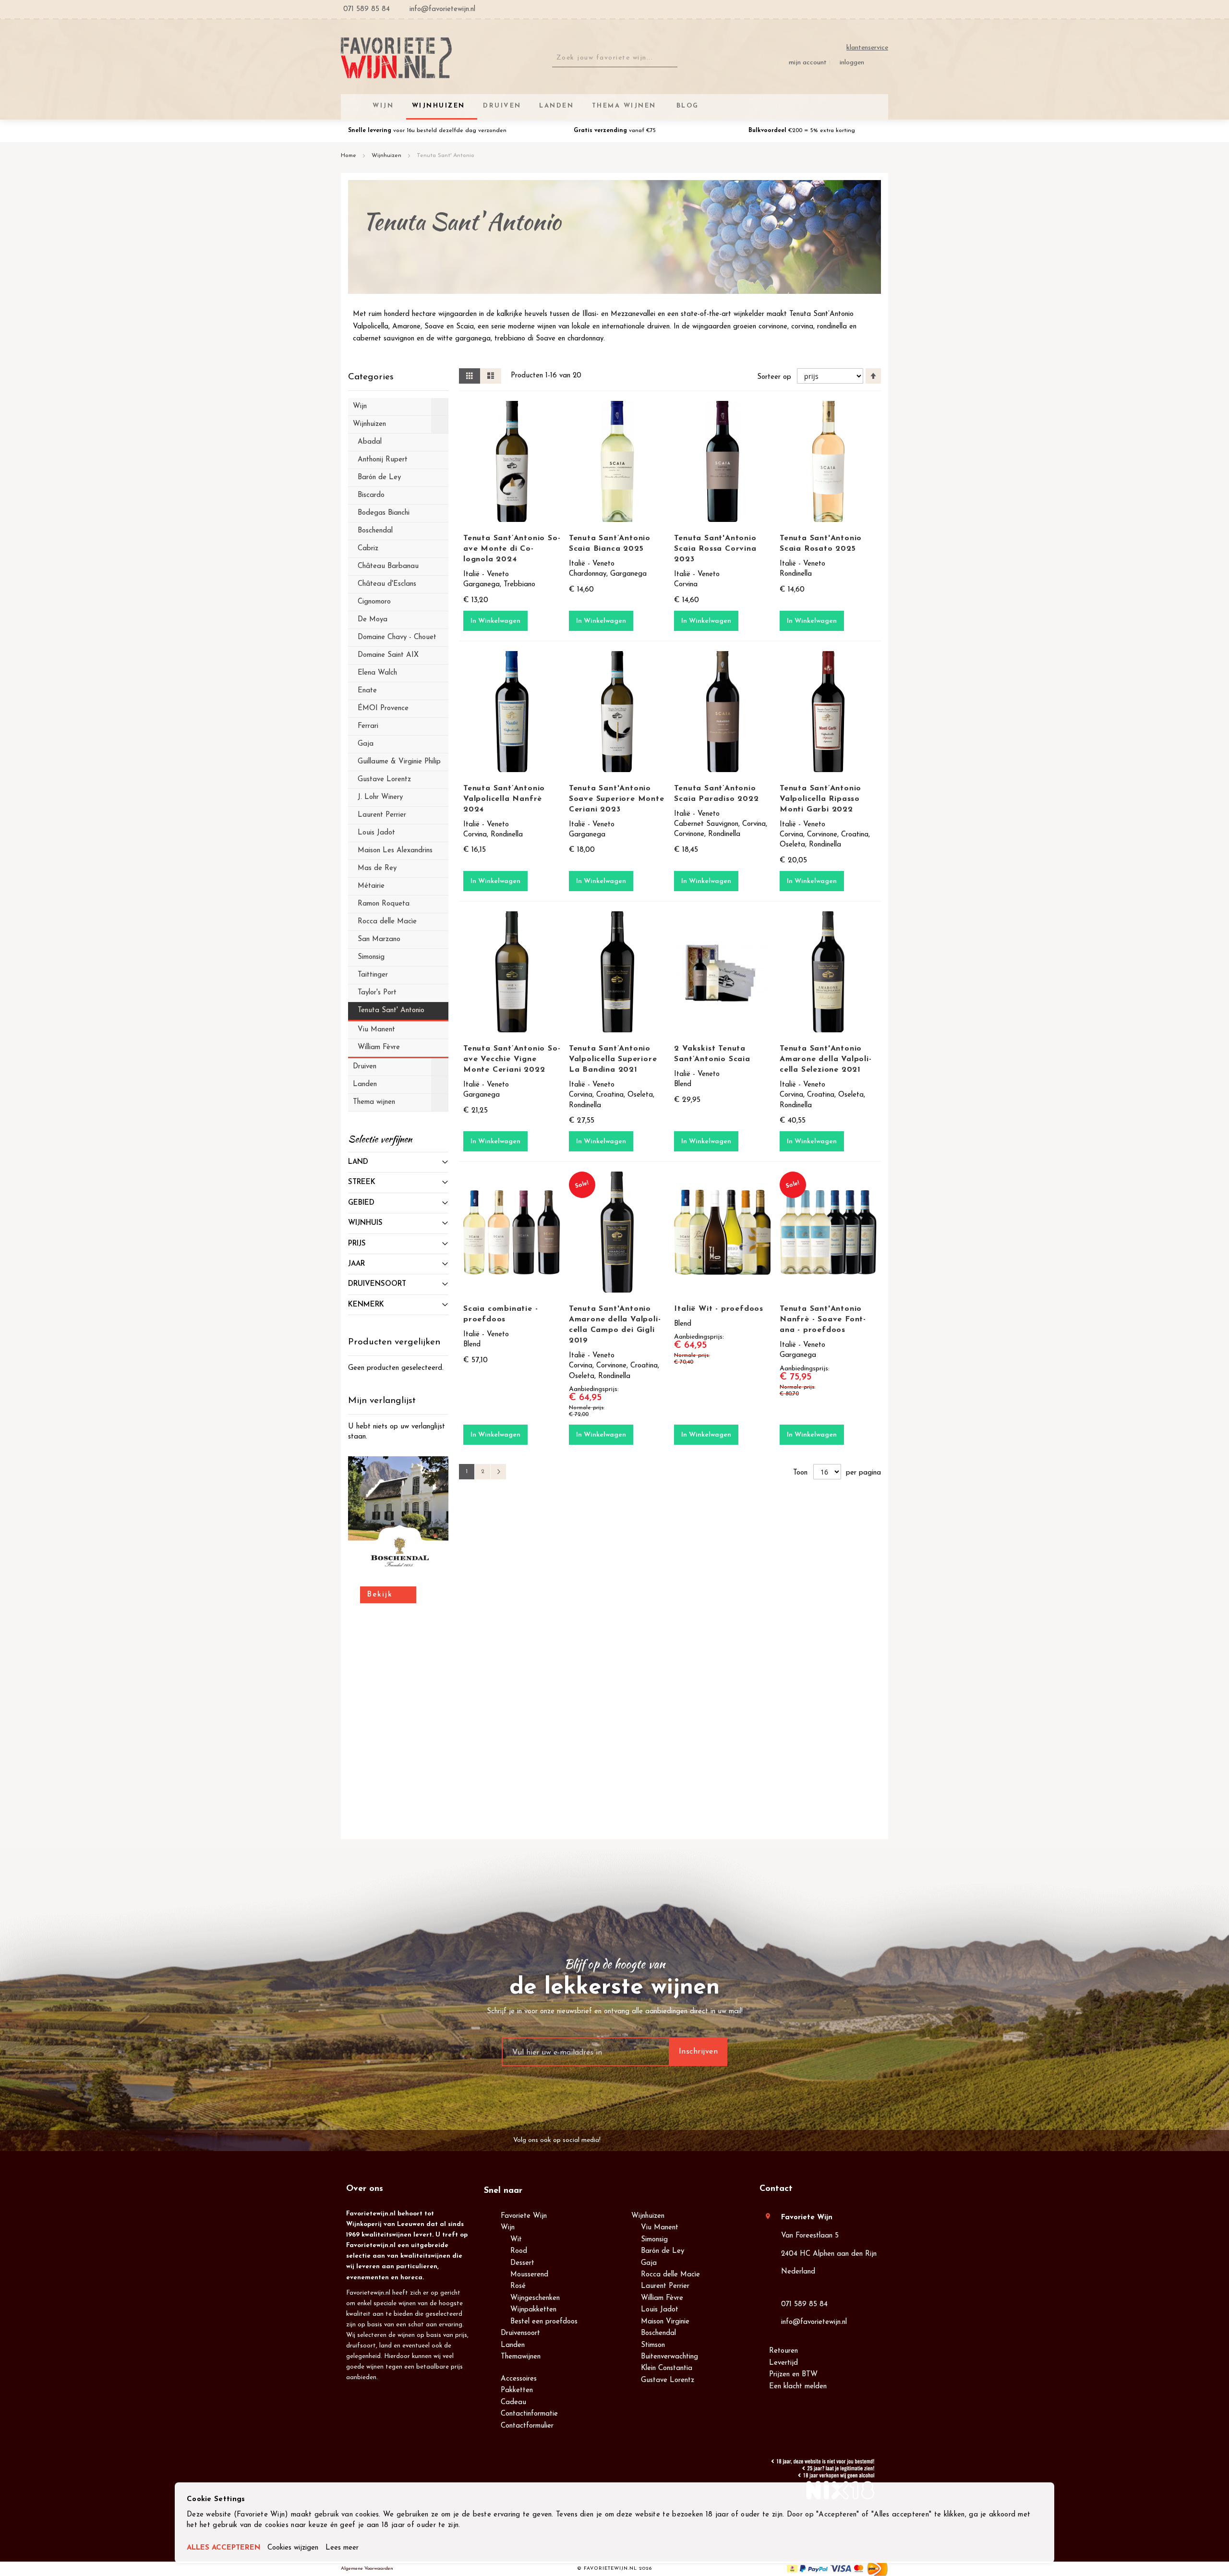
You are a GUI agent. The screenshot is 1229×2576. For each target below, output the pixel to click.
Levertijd (783, 2363)
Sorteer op (774, 377)
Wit (516, 2240)
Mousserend (529, 2275)
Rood (519, 2251)
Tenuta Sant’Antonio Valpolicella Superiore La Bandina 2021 (613, 1059)
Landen (513, 2345)
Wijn (508, 2228)
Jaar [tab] (356, 1264)
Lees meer (342, 2548)
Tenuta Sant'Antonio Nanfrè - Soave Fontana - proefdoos (823, 1319)
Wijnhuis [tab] (365, 1223)
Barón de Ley (663, 2251)
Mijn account (808, 63)
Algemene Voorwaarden (367, 2569)
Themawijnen (521, 2357)
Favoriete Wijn (524, 2216)
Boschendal (658, 2333)
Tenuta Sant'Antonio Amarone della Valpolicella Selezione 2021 (825, 1059)
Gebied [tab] (361, 1203)
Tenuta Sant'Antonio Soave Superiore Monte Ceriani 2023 (617, 799)
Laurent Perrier (665, 2286)
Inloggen (852, 63)
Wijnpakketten (533, 2310)
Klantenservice (867, 48)
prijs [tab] (357, 1244)
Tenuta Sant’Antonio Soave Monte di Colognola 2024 (512, 549)
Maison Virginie (665, 2322)
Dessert (522, 2263)
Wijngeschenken (535, 2298)
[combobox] (615, 58)
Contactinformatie (529, 2414)
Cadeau (513, 2402)
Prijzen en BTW (793, 2375)
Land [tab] (358, 1162)
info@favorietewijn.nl (814, 2322)
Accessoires (519, 2379)
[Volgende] (498, 1472)
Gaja (649, 2263)
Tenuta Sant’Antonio (821, 314)
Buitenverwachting (669, 2357)
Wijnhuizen (387, 156)
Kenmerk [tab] (366, 1305)
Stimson (653, 2345)
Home (349, 156)
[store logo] (396, 58)
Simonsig (654, 2240)
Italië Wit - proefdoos (719, 1309)
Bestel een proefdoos (544, 2322)
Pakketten (517, 2390)
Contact (776, 2189)
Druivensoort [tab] (377, 1284)
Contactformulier (527, 2426)
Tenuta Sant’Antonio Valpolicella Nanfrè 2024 (504, 799)
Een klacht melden (798, 2387)
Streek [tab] (362, 1182)
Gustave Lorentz (668, 2380)
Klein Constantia (667, 2368)
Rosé (518, 2286)
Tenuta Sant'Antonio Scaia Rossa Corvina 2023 (715, 549)
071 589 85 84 (804, 2304)
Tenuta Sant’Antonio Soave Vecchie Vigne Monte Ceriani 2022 (512, 1059)
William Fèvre (662, 2298)
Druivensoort (520, 2333)
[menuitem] (686, 106)
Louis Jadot (660, 2310)
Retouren (783, 2351)
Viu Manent (660, 2228)
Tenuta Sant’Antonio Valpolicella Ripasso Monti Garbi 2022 (820, 799)
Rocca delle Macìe (670, 2275)
